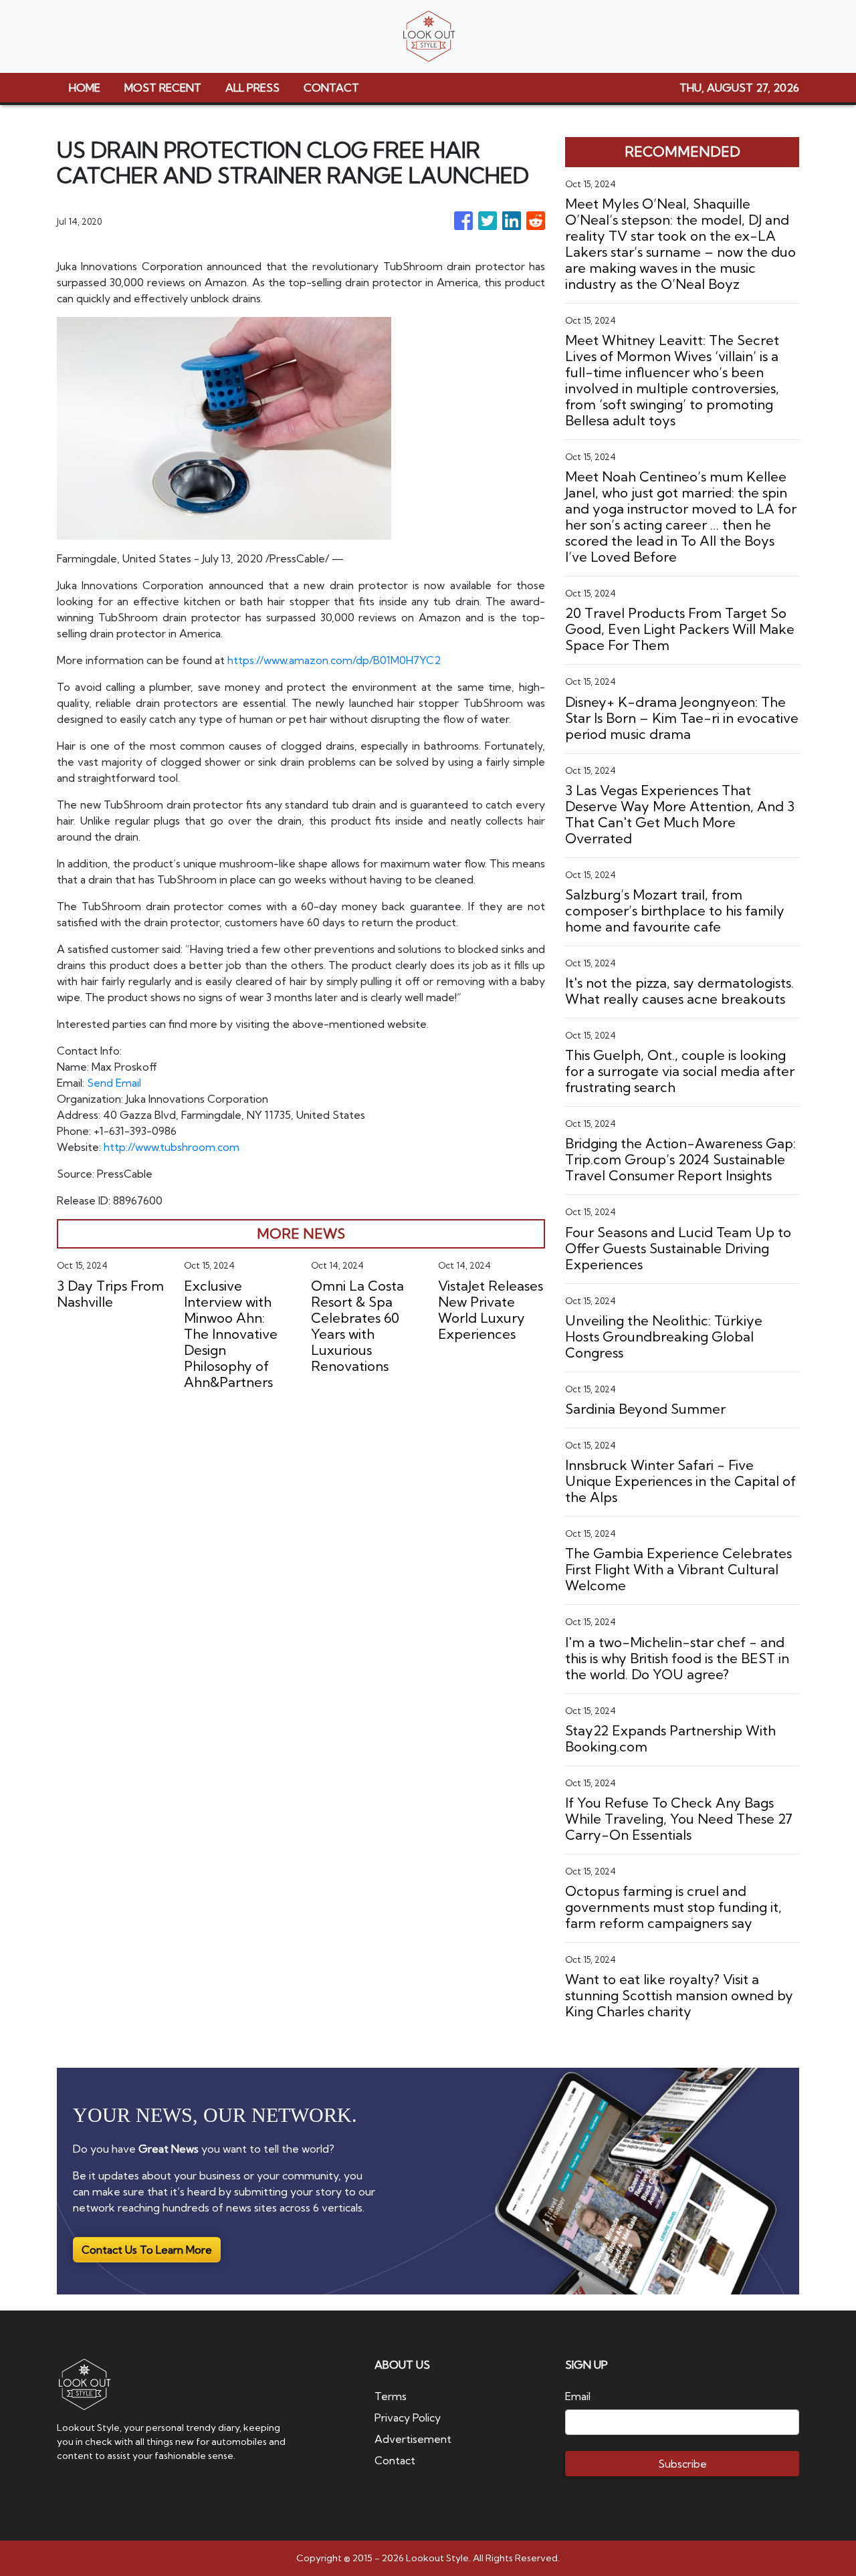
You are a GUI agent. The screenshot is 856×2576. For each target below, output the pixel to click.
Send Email (114, 1083)
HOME (85, 88)
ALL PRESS (252, 88)
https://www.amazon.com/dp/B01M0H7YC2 (334, 660)
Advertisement (413, 2439)
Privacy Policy (408, 2418)
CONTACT (331, 88)
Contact (395, 2460)
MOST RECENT (163, 88)
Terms (391, 2396)
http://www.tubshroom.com (172, 1147)
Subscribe (682, 2464)
